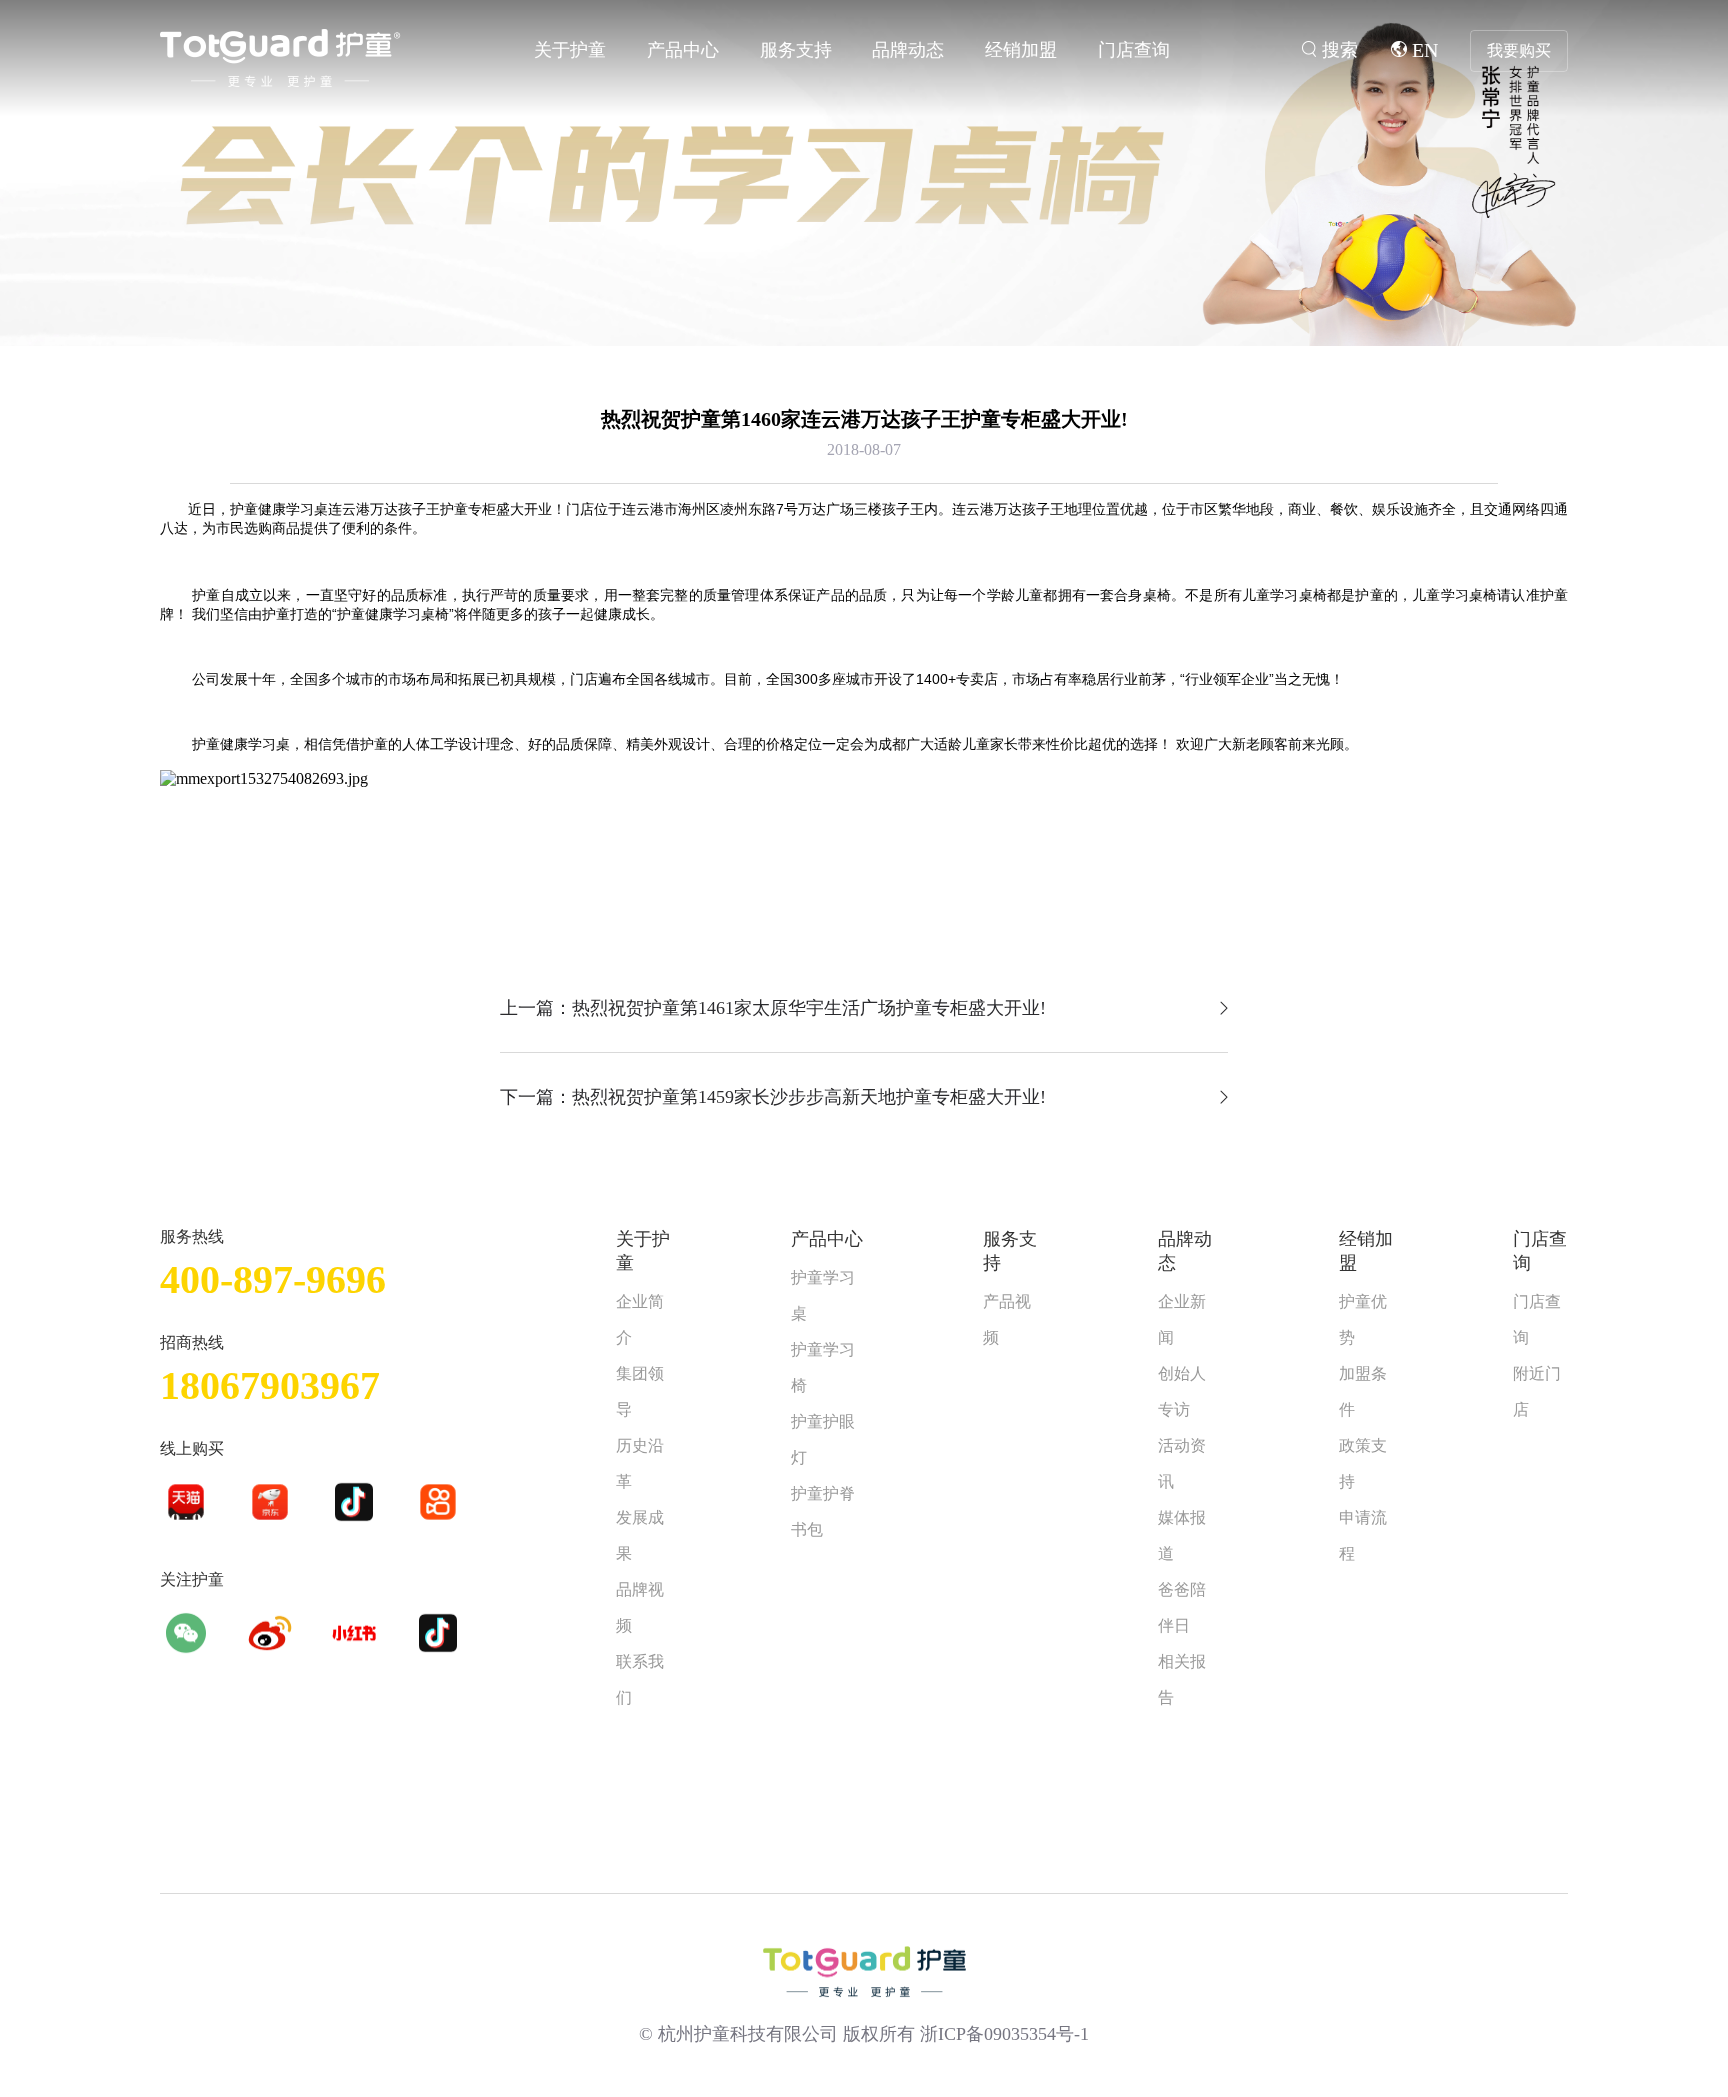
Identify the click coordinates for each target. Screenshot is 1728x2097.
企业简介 (640, 1319)
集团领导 (640, 1391)
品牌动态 (908, 50)
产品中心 (683, 50)
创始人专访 (1182, 1391)
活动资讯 (1182, 1463)
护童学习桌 (823, 1295)
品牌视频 (640, 1607)
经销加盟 (1021, 50)
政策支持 (1363, 1463)
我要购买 (1519, 50)
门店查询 (1134, 50)
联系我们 (640, 1679)
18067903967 (270, 1385)
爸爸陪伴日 (1182, 1607)
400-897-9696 (273, 1279)
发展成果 (640, 1535)
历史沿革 (640, 1463)
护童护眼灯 (823, 1439)
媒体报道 (1182, 1535)
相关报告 (1182, 1679)
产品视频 (1007, 1319)
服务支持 (796, 50)
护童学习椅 (823, 1367)
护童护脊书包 (823, 1511)
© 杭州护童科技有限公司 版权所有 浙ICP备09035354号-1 (864, 2034)
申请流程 (1363, 1535)
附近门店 (1537, 1391)
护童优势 (1363, 1319)
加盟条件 (1363, 1391)
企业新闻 (1182, 1319)
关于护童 (570, 50)
